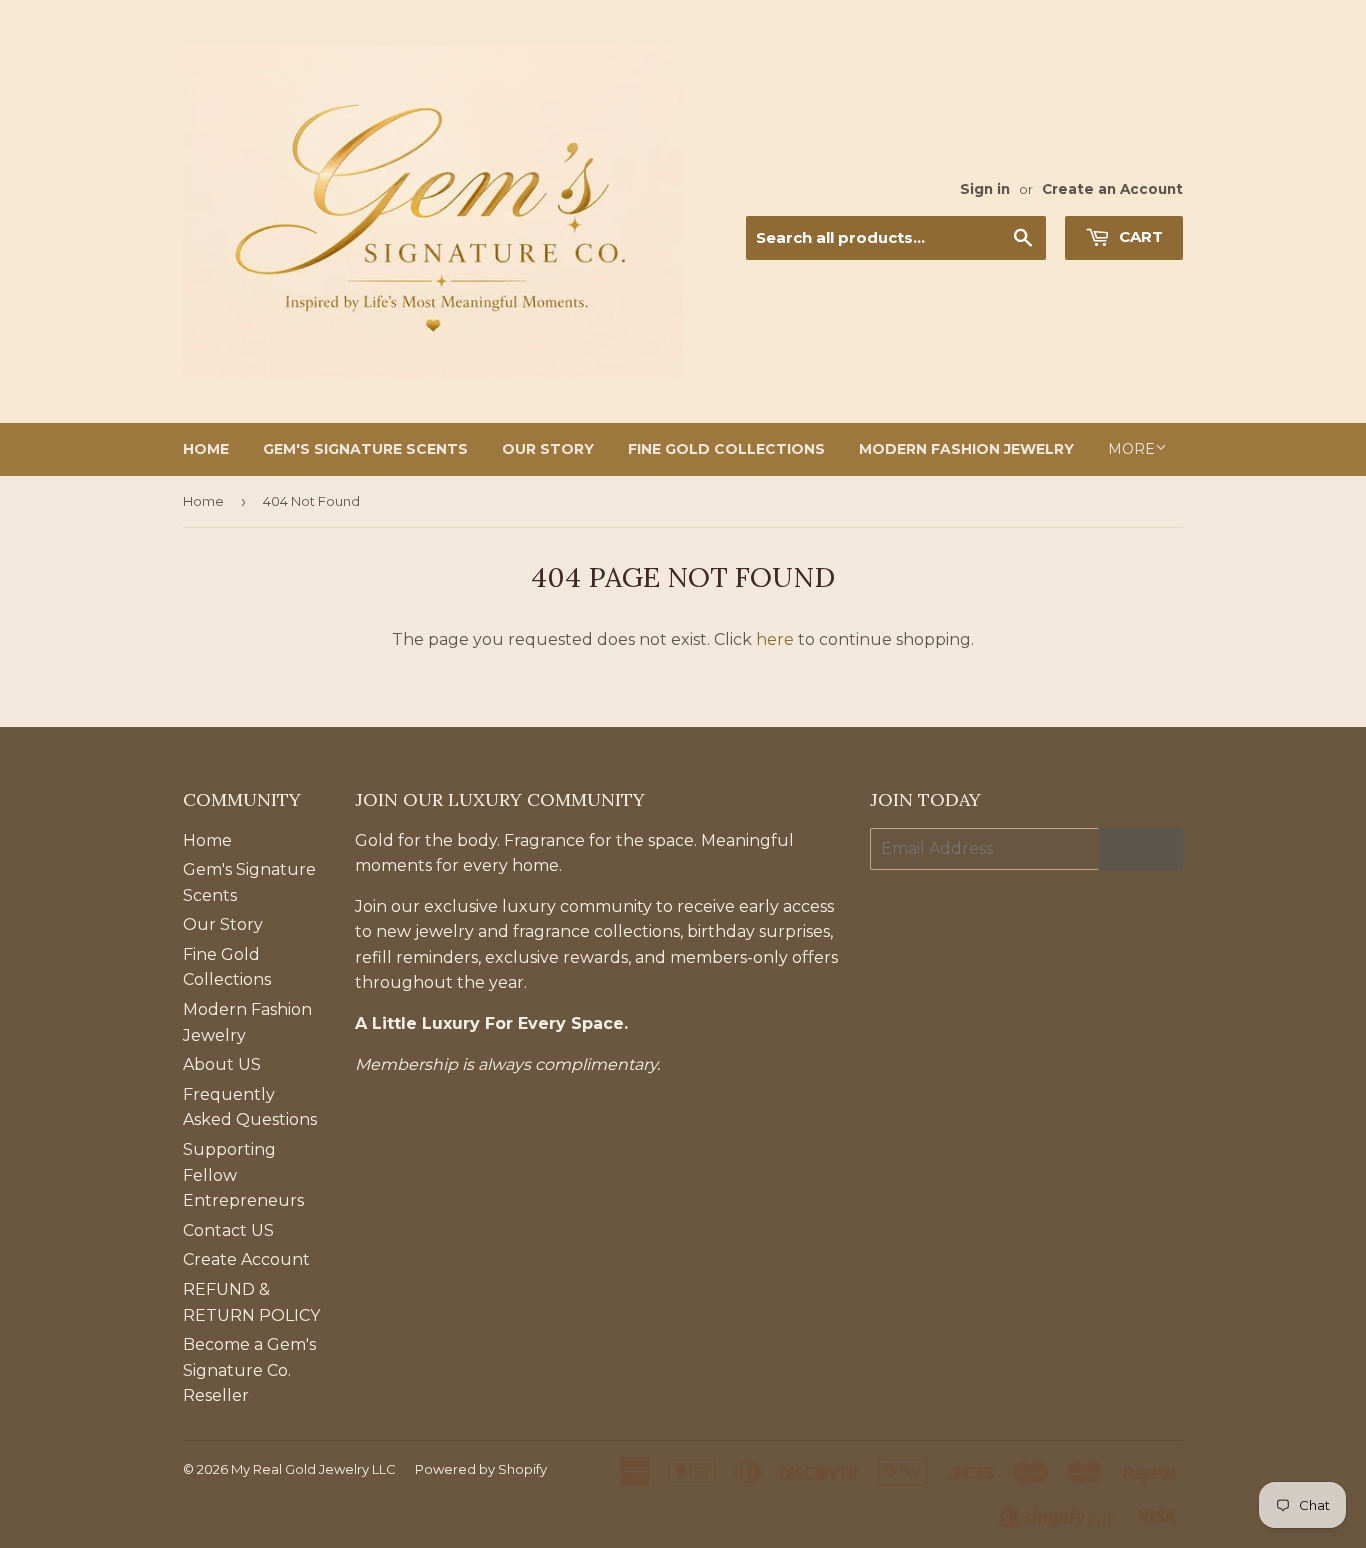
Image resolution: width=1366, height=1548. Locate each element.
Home (206, 449)
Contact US (228, 1230)
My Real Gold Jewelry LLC (313, 1469)
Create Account (246, 1259)
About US (222, 1064)
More (1131, 449)
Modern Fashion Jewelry (966, 449)
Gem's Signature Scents (365, 449)
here (775, 639)
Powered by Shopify (481, 1469)
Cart (1139, 236)
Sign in (985, 189)
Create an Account (1112, 189)
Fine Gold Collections (726, 449)
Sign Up (1141, 849)
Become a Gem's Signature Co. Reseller (249, 1370)
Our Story (548, 449)
